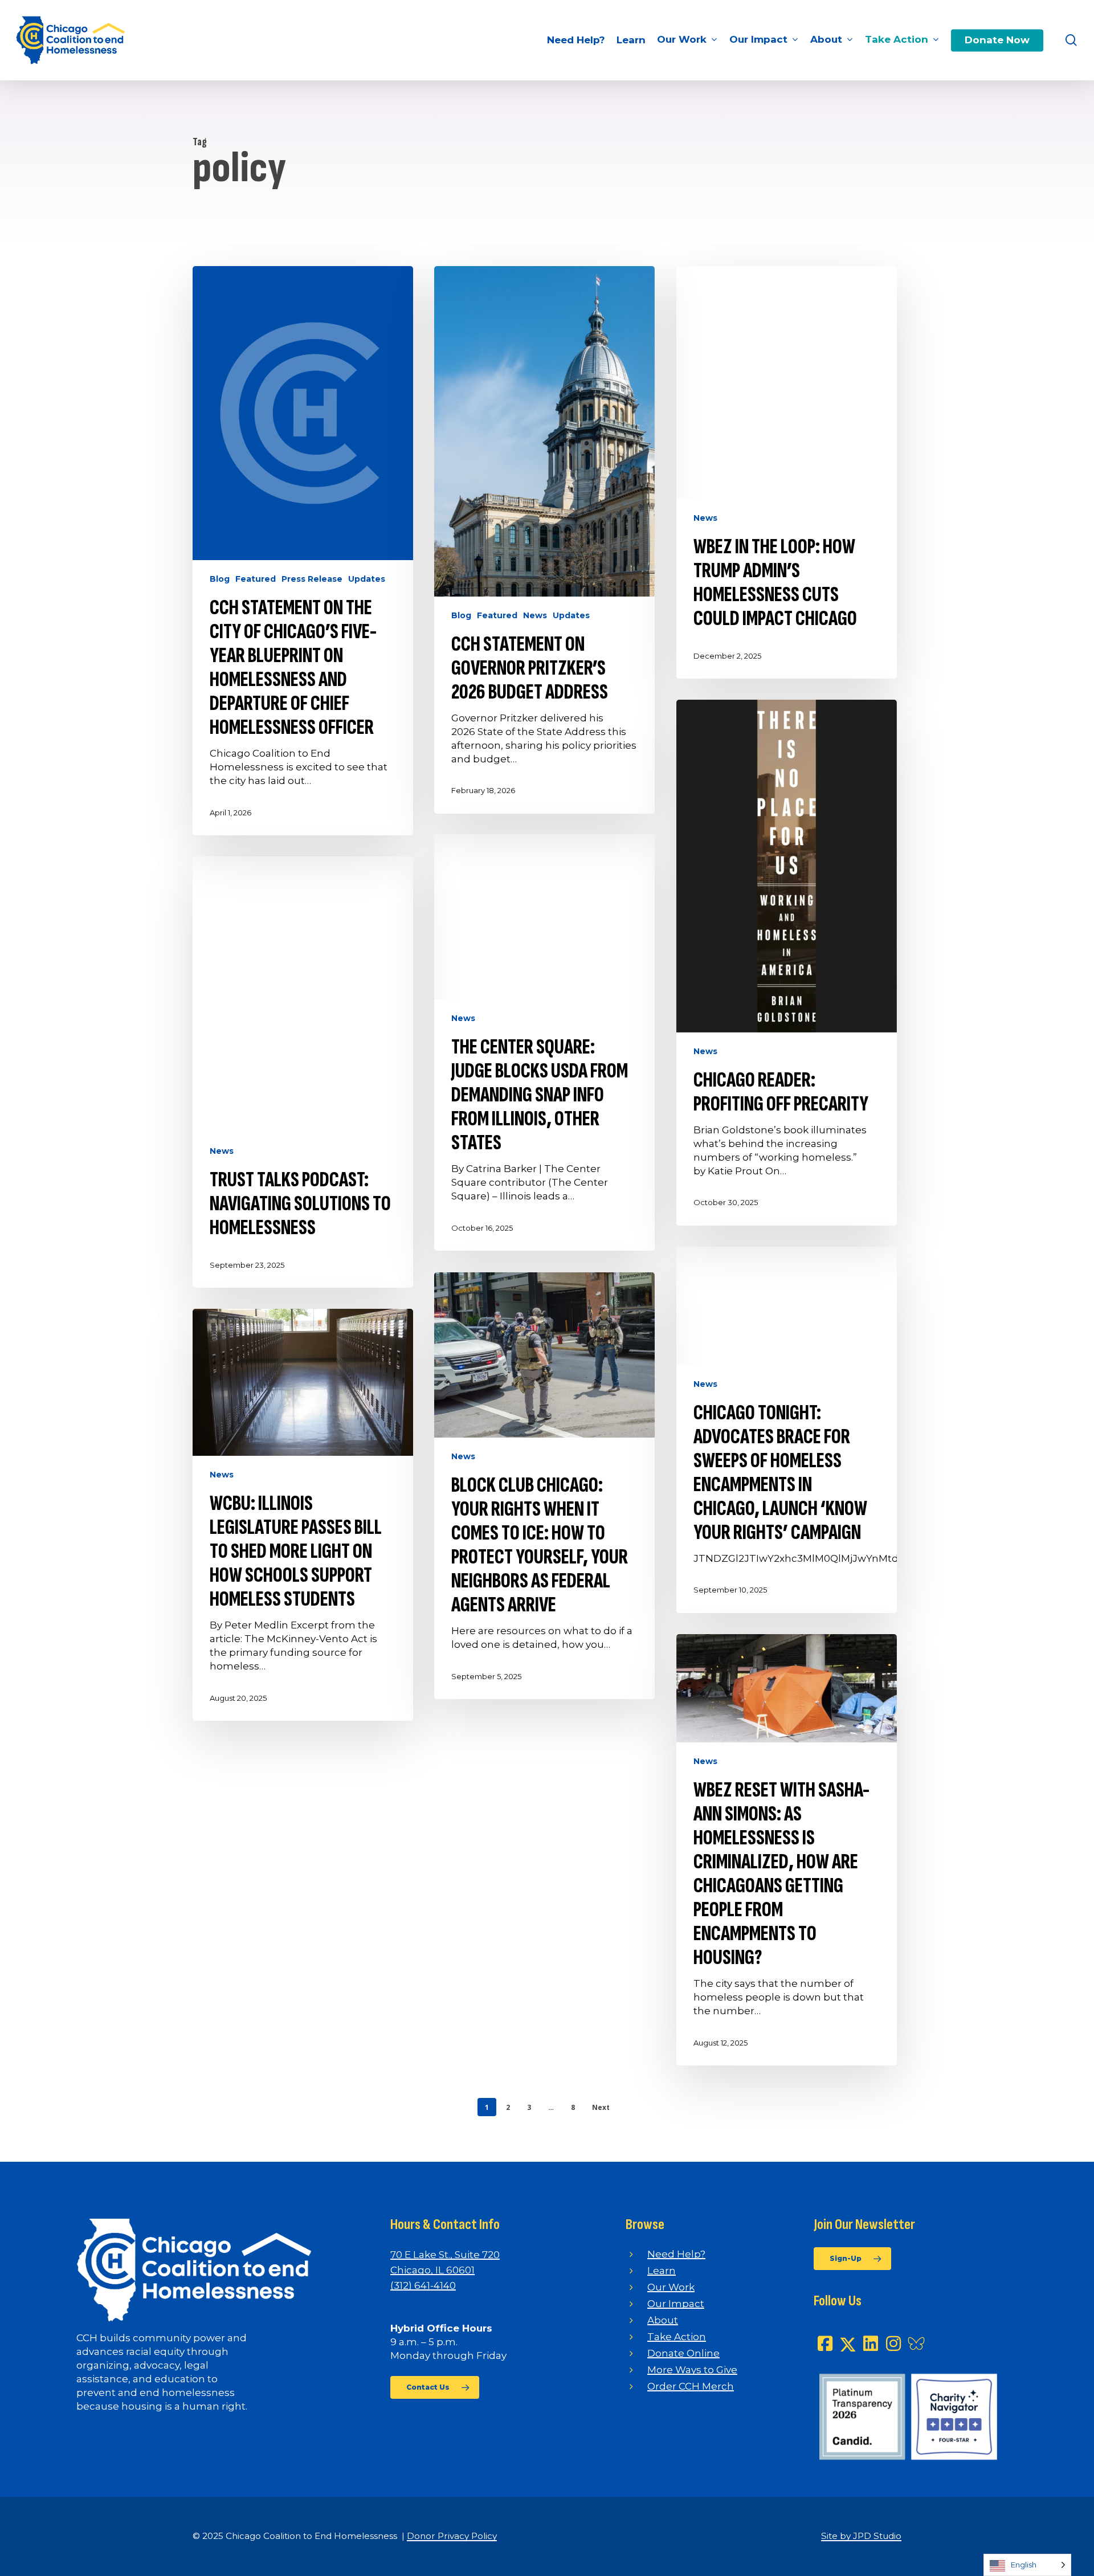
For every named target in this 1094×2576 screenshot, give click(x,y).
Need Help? (676, 2254)
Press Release (312, 579)
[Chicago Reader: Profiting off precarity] (787, 963)
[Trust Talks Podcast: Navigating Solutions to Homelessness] (303, 1072)
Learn (662, 2271)
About (663, 2320)
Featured (256, 579)
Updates (367, 579)
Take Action (677, 2337)
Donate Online (683, 2353)
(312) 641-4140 (423, 2285)
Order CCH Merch (691, 2386)
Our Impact (676, 2304)
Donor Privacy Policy (452, 2536)
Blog (220, 579)
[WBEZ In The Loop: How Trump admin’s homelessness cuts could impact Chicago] (787, 472)
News (535, 615)
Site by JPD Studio (861, 2536)
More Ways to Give (692, 2370)
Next (601, 2107)
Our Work (671, 2287)
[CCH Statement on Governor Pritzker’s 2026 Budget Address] (544, 540)
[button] (435, 2387)
